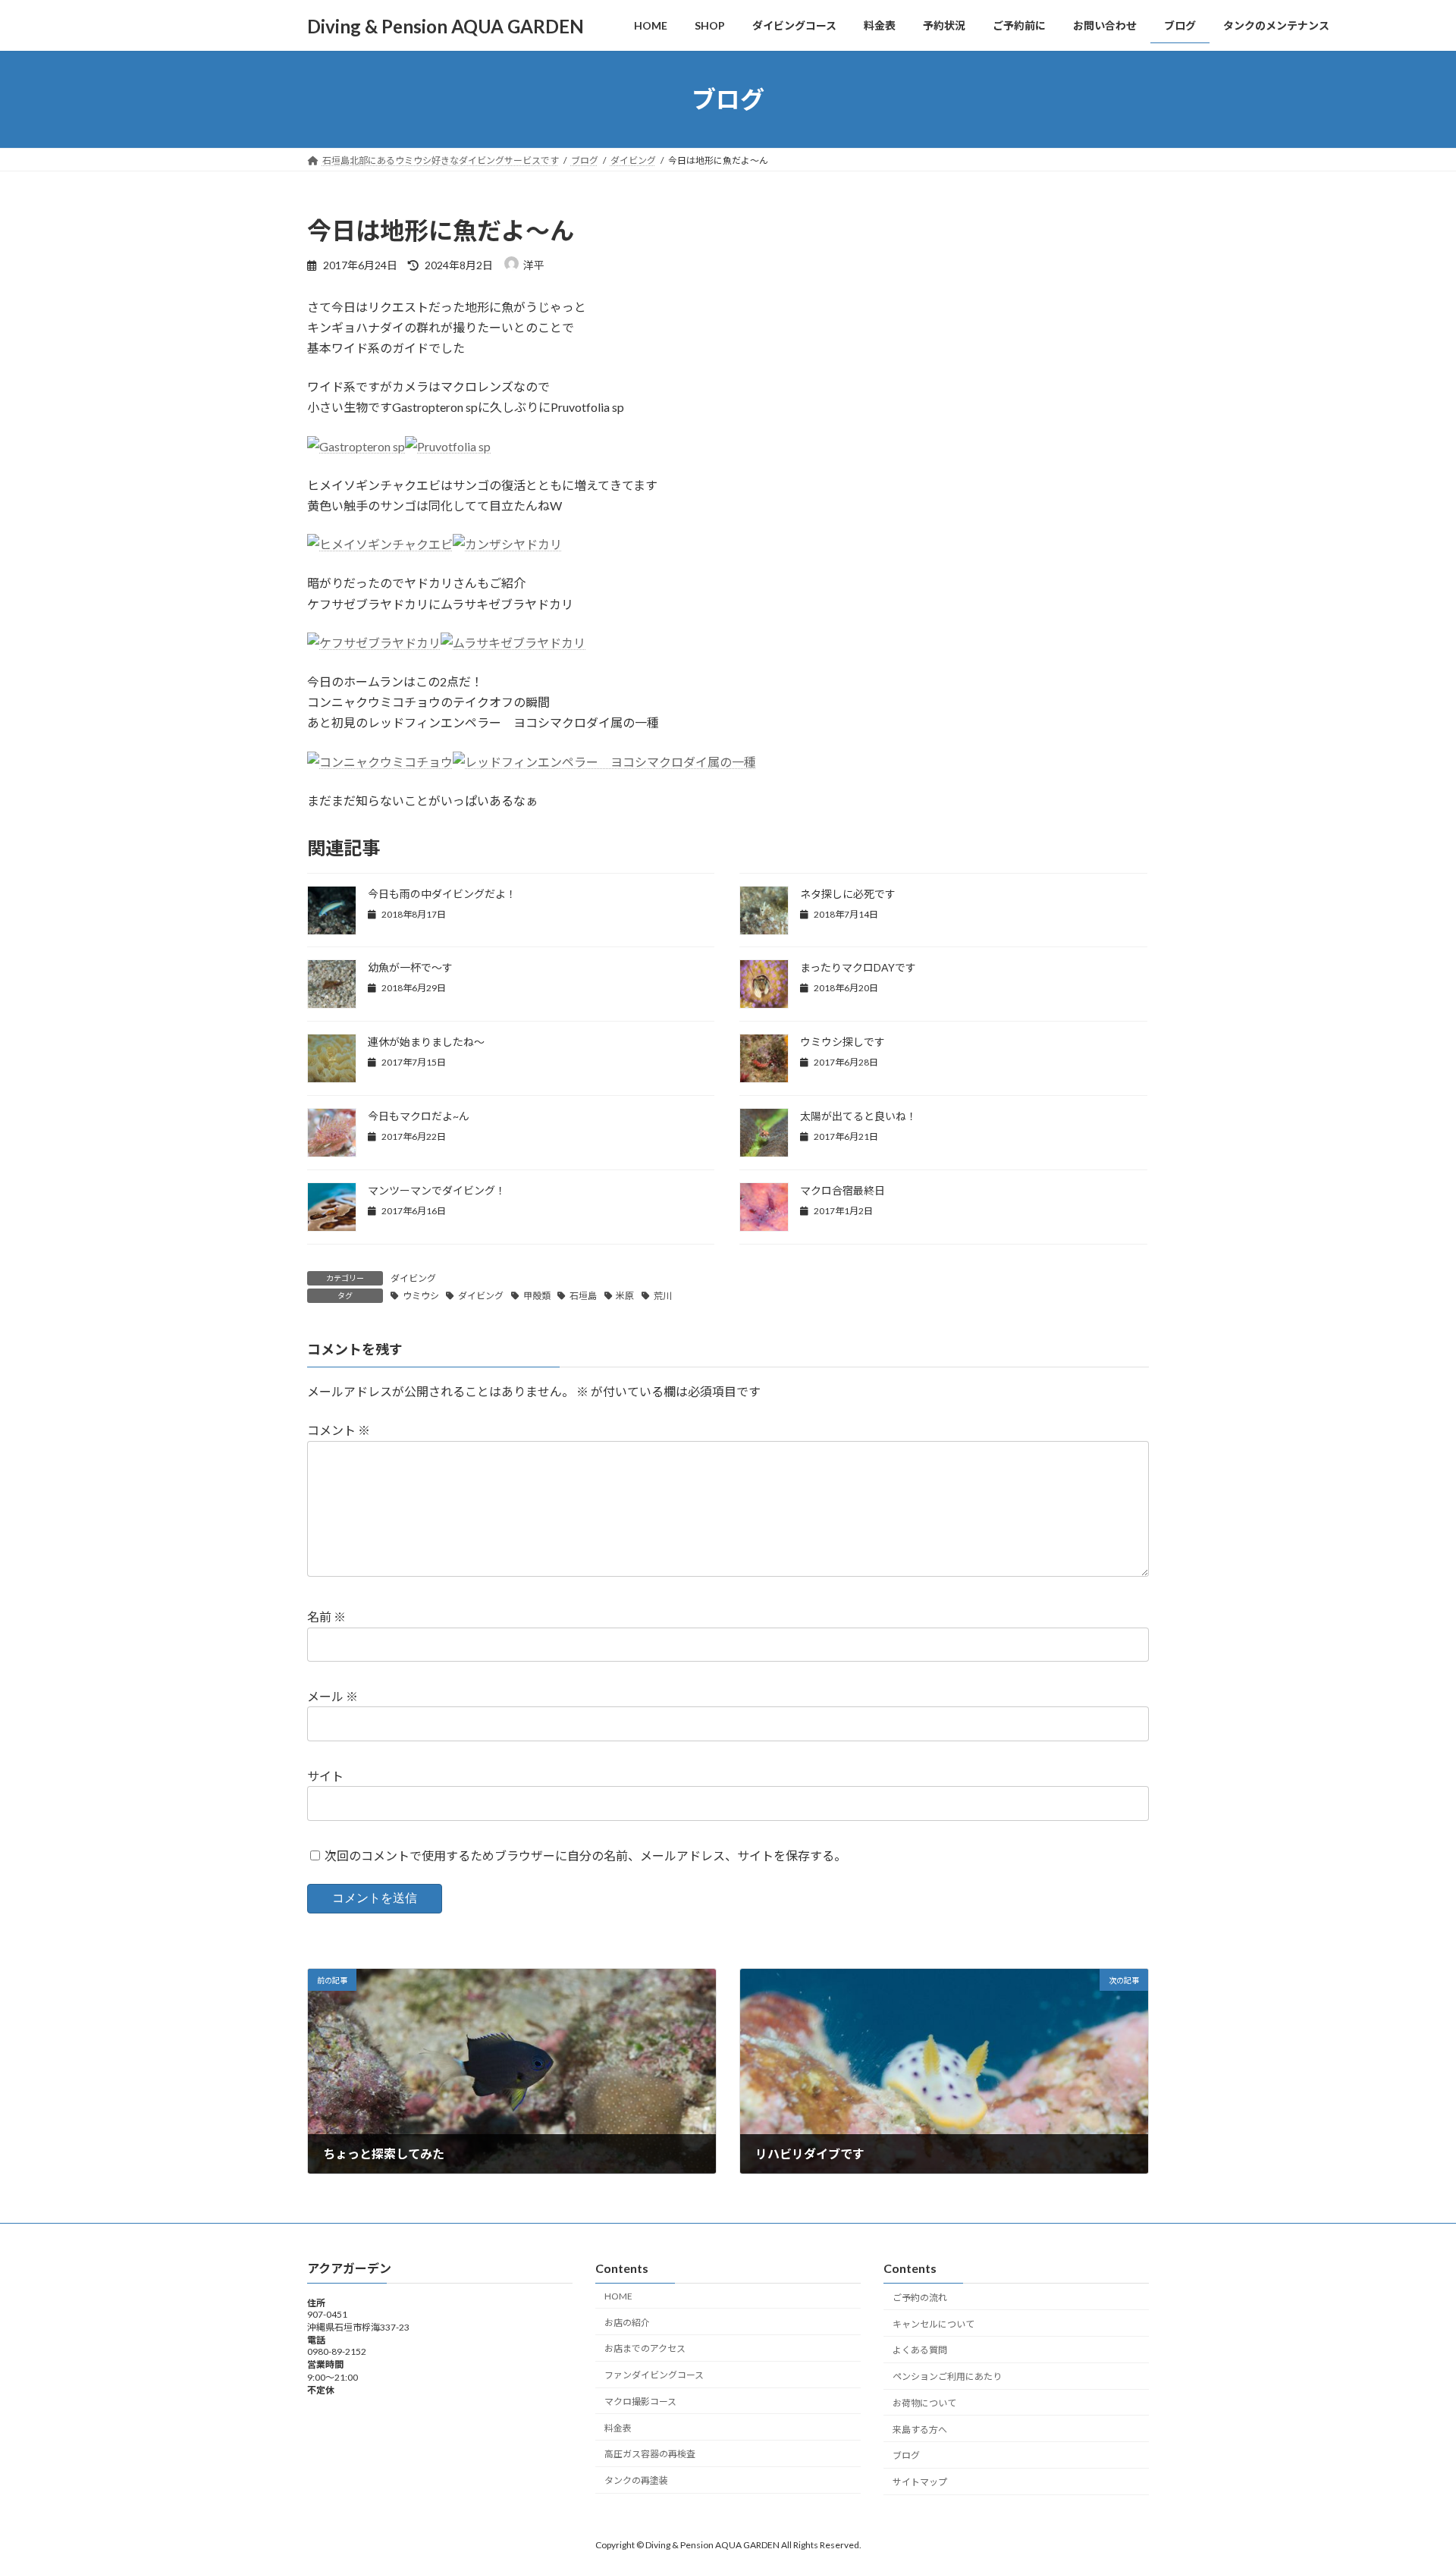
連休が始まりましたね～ (426, 1042)
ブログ (906, 2455)
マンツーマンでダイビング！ (437, 1190)
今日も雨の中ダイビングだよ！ (442, 894)
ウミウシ (421, 1296)
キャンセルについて (934, 2324)
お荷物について (924, 2403)
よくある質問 (920, 2350)
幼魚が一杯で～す (410, 967)
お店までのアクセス (645, 2348)
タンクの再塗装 (636, 2480)
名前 (326, 1617)
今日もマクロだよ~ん (419, 1116)
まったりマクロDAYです (858, 967)
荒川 (663, 1296)
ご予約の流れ (920, 2298)
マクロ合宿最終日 (843, 1190)
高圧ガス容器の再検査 (650, 2454)
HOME (618, 2296)
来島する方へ (920, 2430)
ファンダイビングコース (654, 2375)
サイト (325, 1776)
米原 (625, 1296)
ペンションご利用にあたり (947, 2376)
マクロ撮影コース (640, 2401)
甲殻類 (537, 1296)
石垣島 (583, 1296)
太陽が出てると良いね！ (858, 1116)
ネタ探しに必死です (848, 894)
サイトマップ (920, 2482)
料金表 (618, 2428)
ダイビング (413, 1278)
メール (333, 1696)
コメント (339, 1430)
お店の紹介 (627, 2323)
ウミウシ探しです (843, 1042)
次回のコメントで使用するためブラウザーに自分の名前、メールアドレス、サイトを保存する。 (585, 1855)
